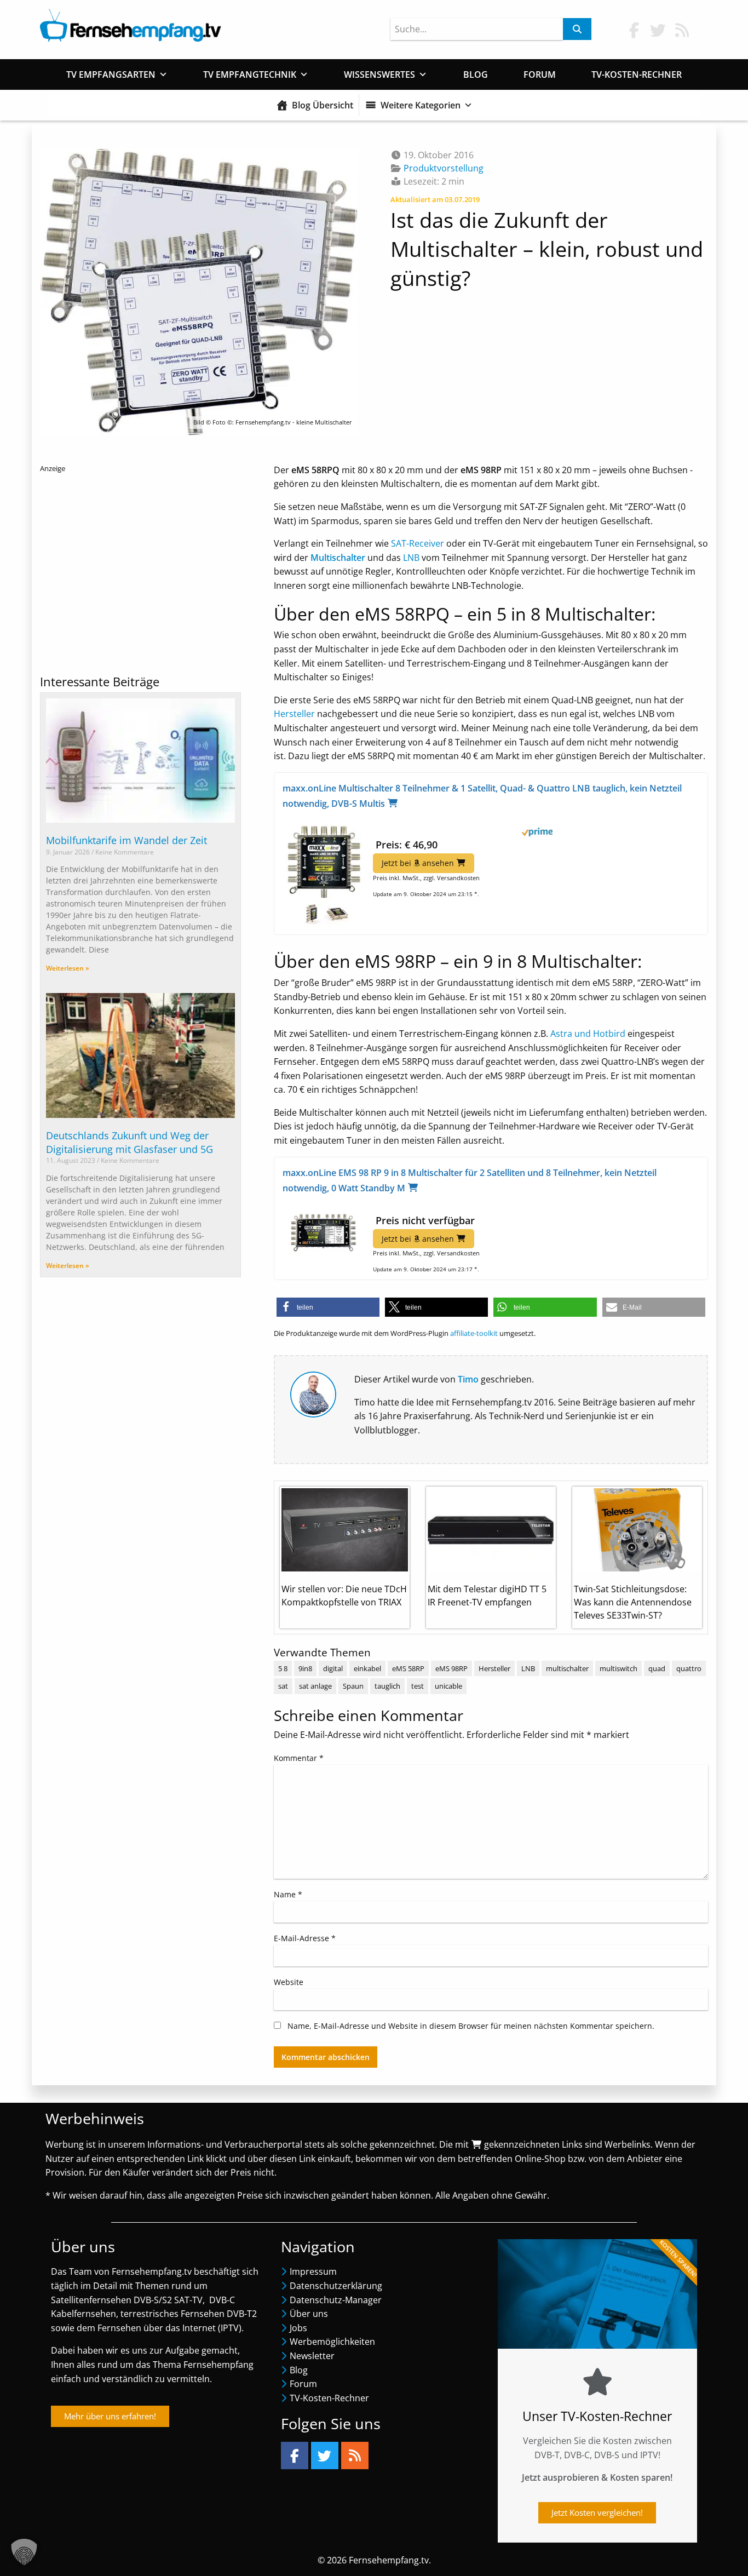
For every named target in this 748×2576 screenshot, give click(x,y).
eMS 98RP (451, 1668)
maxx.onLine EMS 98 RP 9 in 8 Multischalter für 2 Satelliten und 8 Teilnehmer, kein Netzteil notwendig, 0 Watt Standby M (470, 1180)
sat (283, 1686)
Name (288, 1894)
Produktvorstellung (444, 168)
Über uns (309, 2314)
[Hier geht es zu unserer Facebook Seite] (634, 30)
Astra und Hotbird (588, 1034)
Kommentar (299, 1758)
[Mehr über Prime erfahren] (491, 832)
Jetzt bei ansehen (418, 863)
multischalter (567, 1668)
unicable (448, 1686)
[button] (328, 1307)
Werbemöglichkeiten (332, 2342)
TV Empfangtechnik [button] (250, 74)
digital (333, 1668)
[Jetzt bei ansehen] (324, 874)
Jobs (298, 2328)
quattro (689, 1668)
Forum (540, 74)
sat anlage (315, 1686)
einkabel (367, 1668)
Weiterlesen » (68, 968)
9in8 (305, 1668)
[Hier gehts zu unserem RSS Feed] (682, 30)
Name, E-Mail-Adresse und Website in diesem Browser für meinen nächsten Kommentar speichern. (471, 2026)
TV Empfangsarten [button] (111, 74)
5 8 (283, 1668)
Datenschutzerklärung (336, 2286)
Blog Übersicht (323, 105)
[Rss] (355, 2455)
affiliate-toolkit (474, 1333)
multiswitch (618, 1668)
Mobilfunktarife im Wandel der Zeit (126, 840)
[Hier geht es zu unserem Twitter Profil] (658, 30)
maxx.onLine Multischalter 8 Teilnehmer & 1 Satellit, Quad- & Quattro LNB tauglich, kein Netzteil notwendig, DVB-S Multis (482, 796)
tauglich (387, 1686)
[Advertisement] (140, 569)
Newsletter (312, 2356)
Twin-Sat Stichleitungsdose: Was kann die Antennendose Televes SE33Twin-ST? (633, 1602)
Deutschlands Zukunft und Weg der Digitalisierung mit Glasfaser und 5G (130, 1142)
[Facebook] (295, 2455)
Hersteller (294, 714)
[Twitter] (325, 2455)
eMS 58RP (408, 1668)
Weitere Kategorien (421, 105)
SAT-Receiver (418, 543)
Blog (476, 74)
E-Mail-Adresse (305, 1938)
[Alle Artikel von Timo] (313, 1393)
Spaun (353, 1686)
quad (657, 1668)
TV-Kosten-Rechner (637, 74)
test (418, 1686)
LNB (411, 558)
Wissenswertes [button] (379, 74)
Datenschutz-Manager (336, 2300)
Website (289, 1982)
